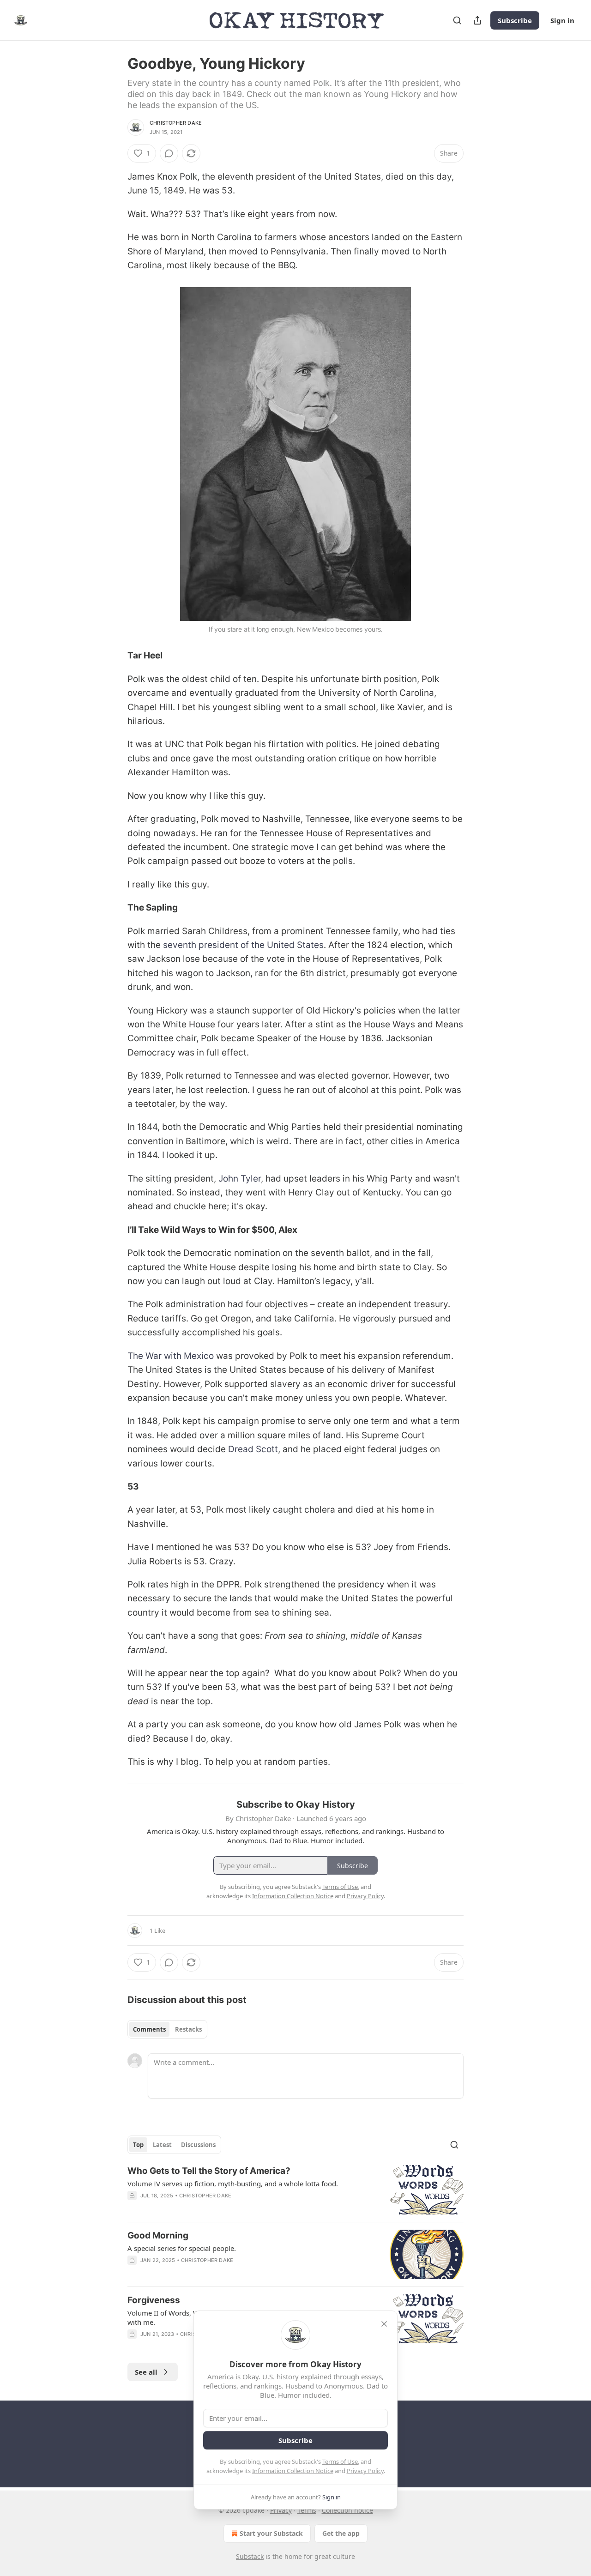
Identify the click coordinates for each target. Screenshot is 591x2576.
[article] (295, 2190)
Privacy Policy (365, 2471)
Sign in (562, 20)
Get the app (341, 2533)
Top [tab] (138, 2145)
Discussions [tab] (198, 2145)
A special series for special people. (182, 2248)
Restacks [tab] (188, 2029)
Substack (250, 2556)
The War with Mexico (171, 1356)
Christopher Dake (176, 123)
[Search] (457, 20)
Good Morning (158, 2235)
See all (146, 2372)
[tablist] (167, 2029)
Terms (307, 2510)
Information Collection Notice (293, 2471)
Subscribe (515, 20)
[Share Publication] (477, 20)
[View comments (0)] (169, 153)
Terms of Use (340, 2461)
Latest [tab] (162, 2145)
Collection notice (347, 2510)
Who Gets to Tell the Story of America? (209, 2171)
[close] (384, 2324)
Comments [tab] (149, 2029)
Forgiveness (154, 2300)
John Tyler (240, 1179)
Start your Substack (271, 2533)
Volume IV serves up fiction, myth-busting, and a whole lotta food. (233, 2184)
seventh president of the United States (243, 945)
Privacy (281, 2510)
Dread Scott (253, 1449)
